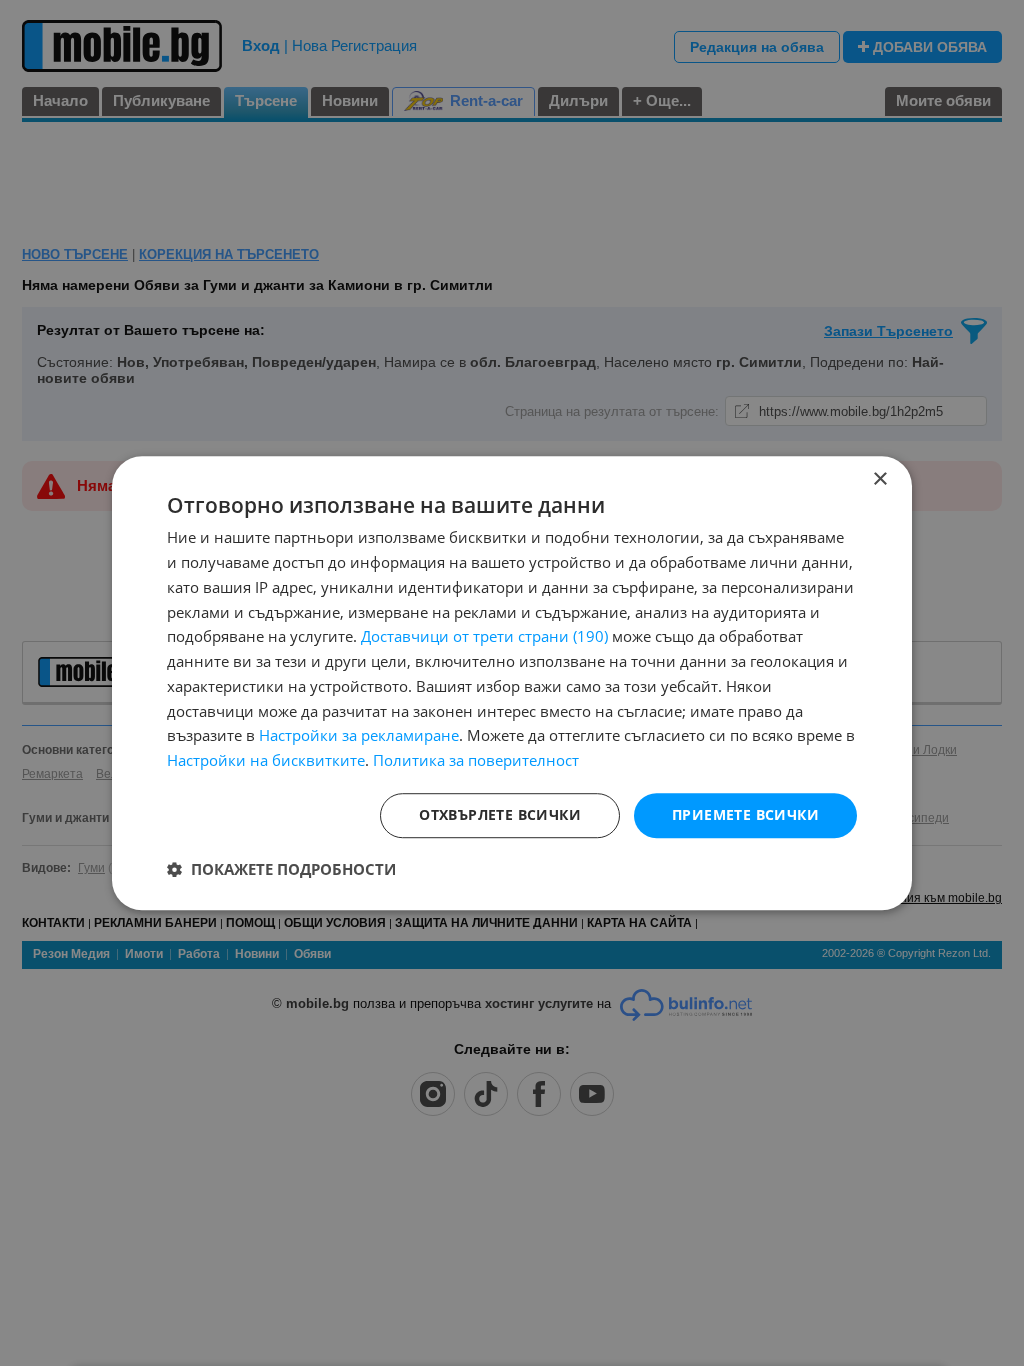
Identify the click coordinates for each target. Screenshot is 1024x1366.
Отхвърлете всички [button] (500, 814)
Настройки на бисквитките (266, 760)
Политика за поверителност (476, 760)
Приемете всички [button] (745, 814)
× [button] (879, 479)
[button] (281, 869)
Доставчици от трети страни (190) (484, 637)
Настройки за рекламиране (359, 736)
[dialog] (512, 683)
